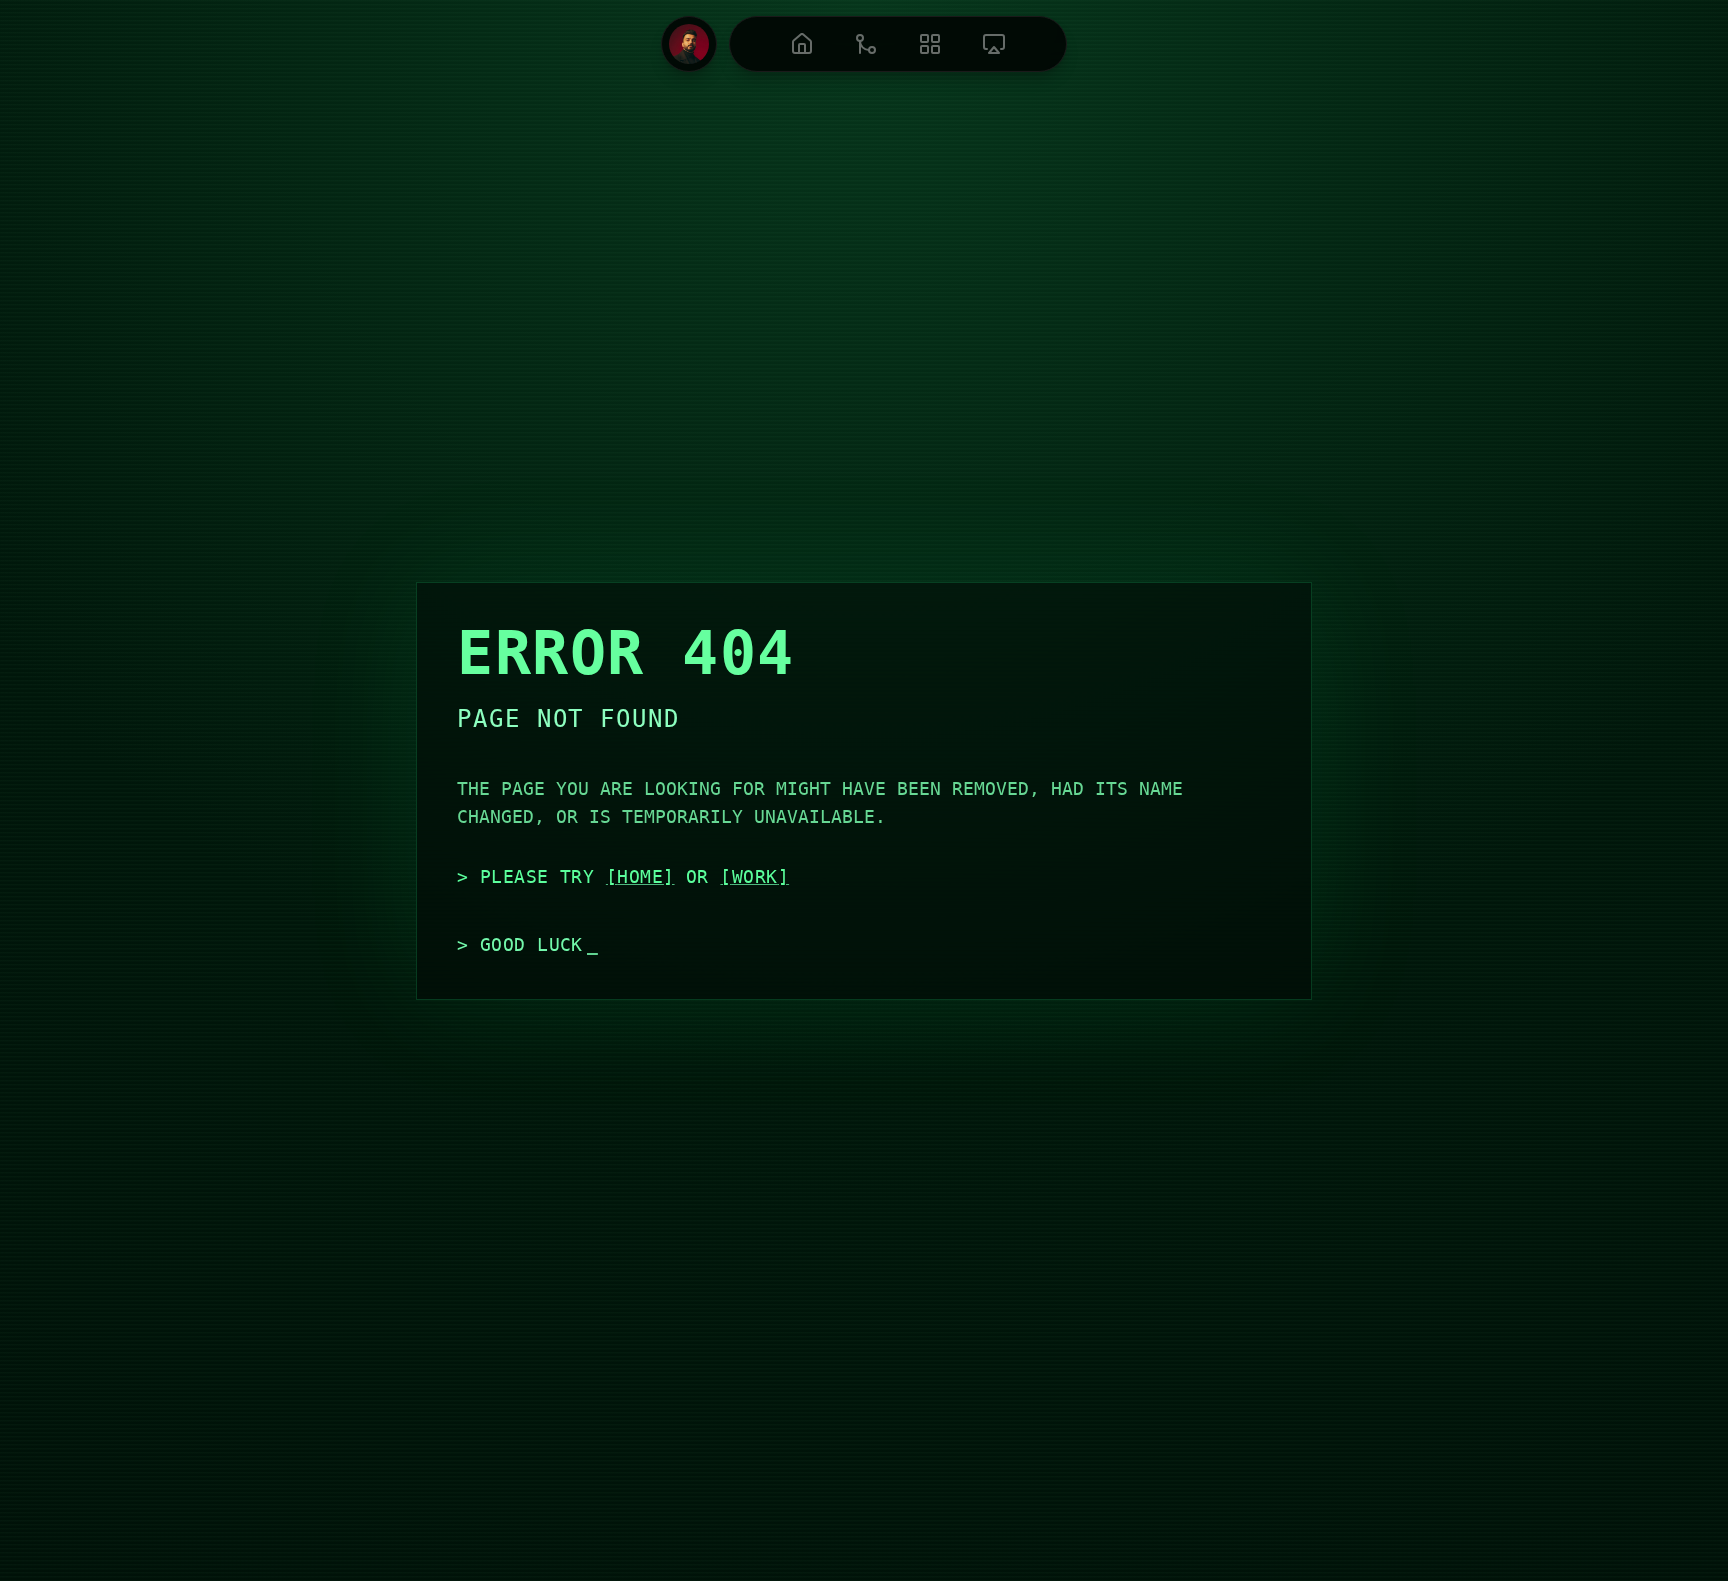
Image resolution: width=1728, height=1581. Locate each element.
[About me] (689, 44)
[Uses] (994, 44)
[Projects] (930, 44)
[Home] (802, 44)
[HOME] (640, 876)
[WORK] (754, 876)
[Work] (866, 44)
